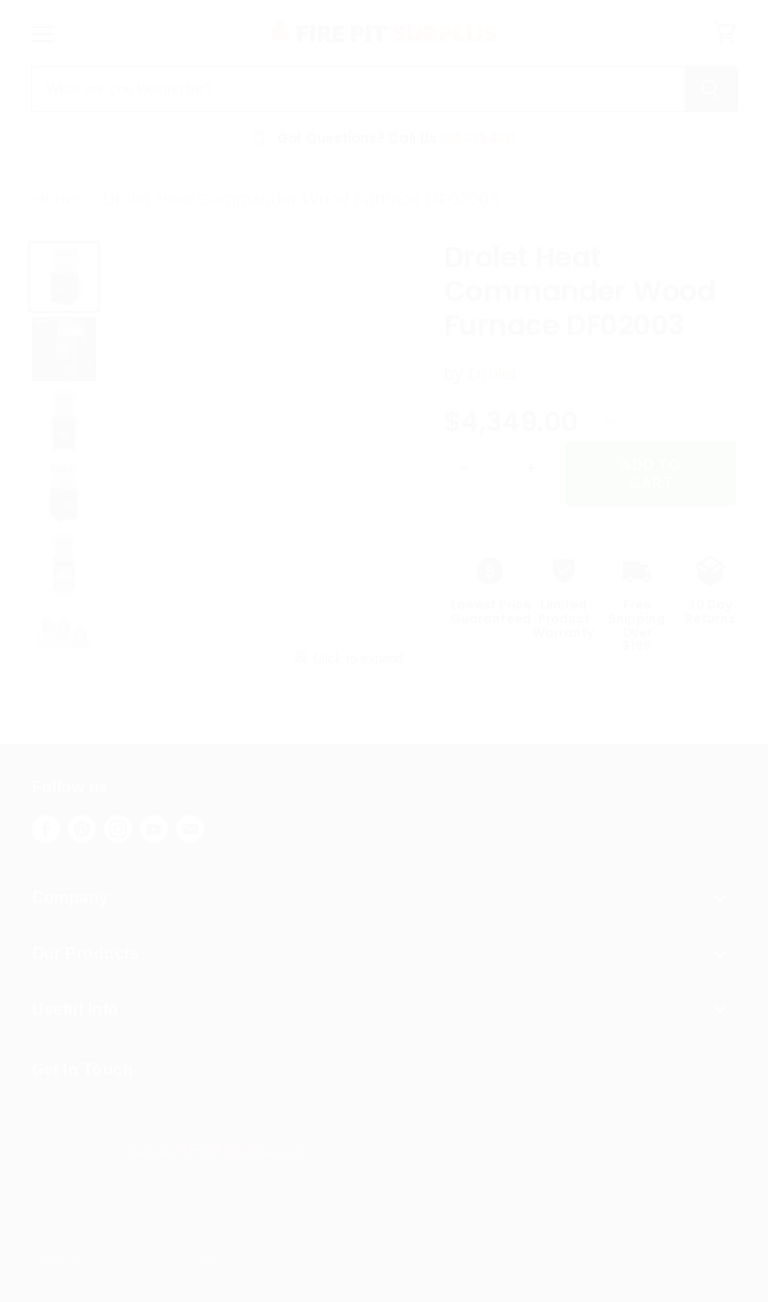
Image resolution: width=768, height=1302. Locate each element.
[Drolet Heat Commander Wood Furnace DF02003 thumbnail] (64, 637)
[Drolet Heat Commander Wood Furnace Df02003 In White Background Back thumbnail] (64, 565)
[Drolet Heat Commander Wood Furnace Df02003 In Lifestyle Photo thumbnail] (64, 349)
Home (56, 199)
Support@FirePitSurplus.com (217, 1149)
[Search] (711, 89)
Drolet (492, 374)
